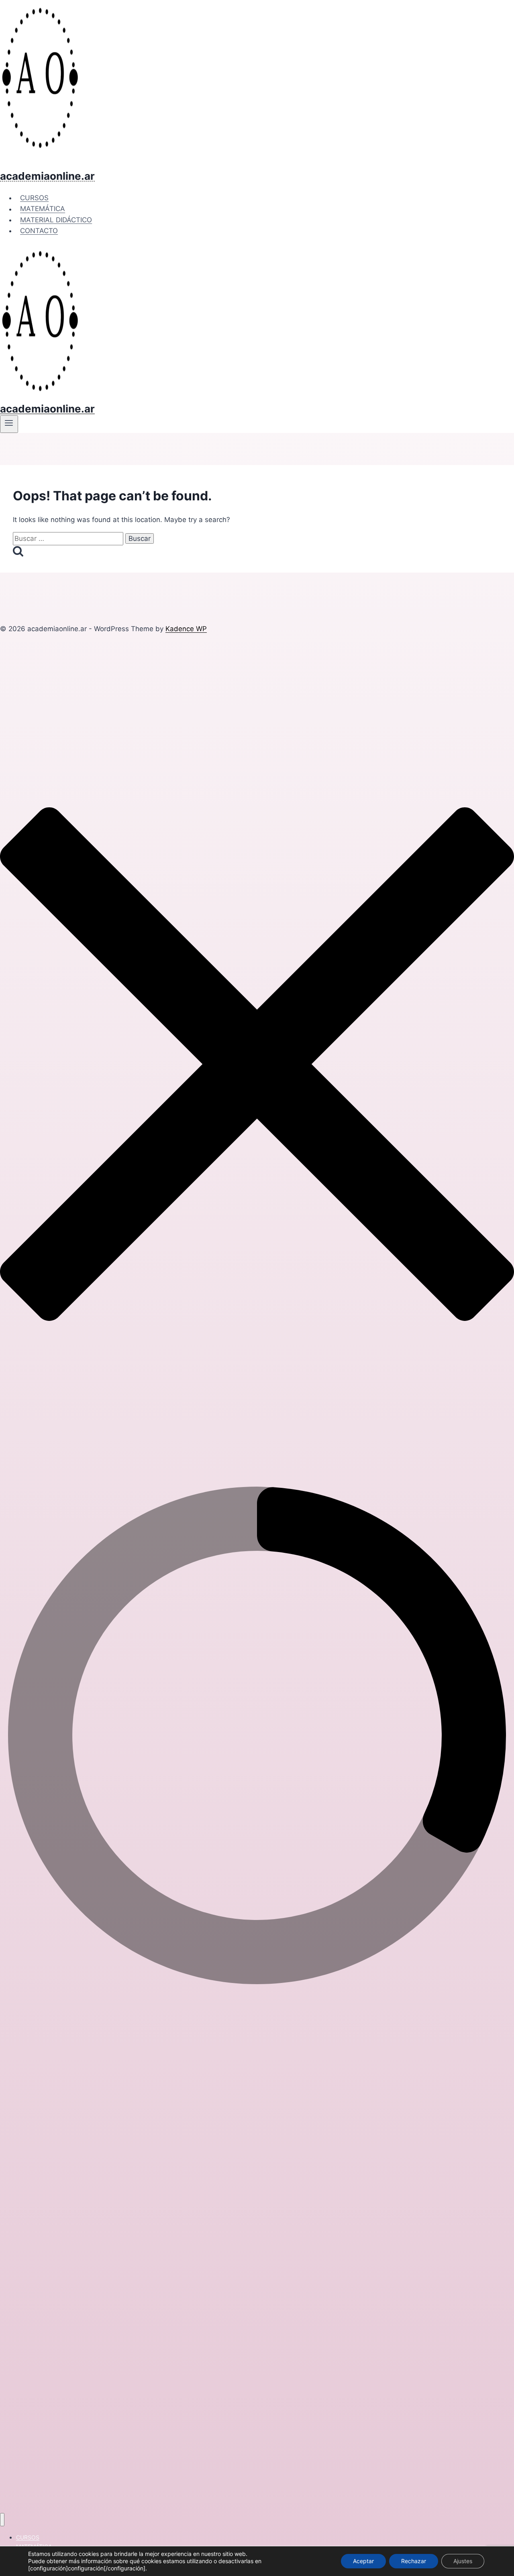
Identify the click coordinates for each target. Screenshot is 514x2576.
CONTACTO (39, 231)
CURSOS (34, 198)
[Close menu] (2, 2520)
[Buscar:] (69, 538)
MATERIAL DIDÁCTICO (56, 220)
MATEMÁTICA (43, 209)
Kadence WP (186, 629)
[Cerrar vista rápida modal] (257, 1473)
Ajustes (463, 2561)
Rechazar (414, 2561)
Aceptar (363, 2561)
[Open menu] (9, 424)
